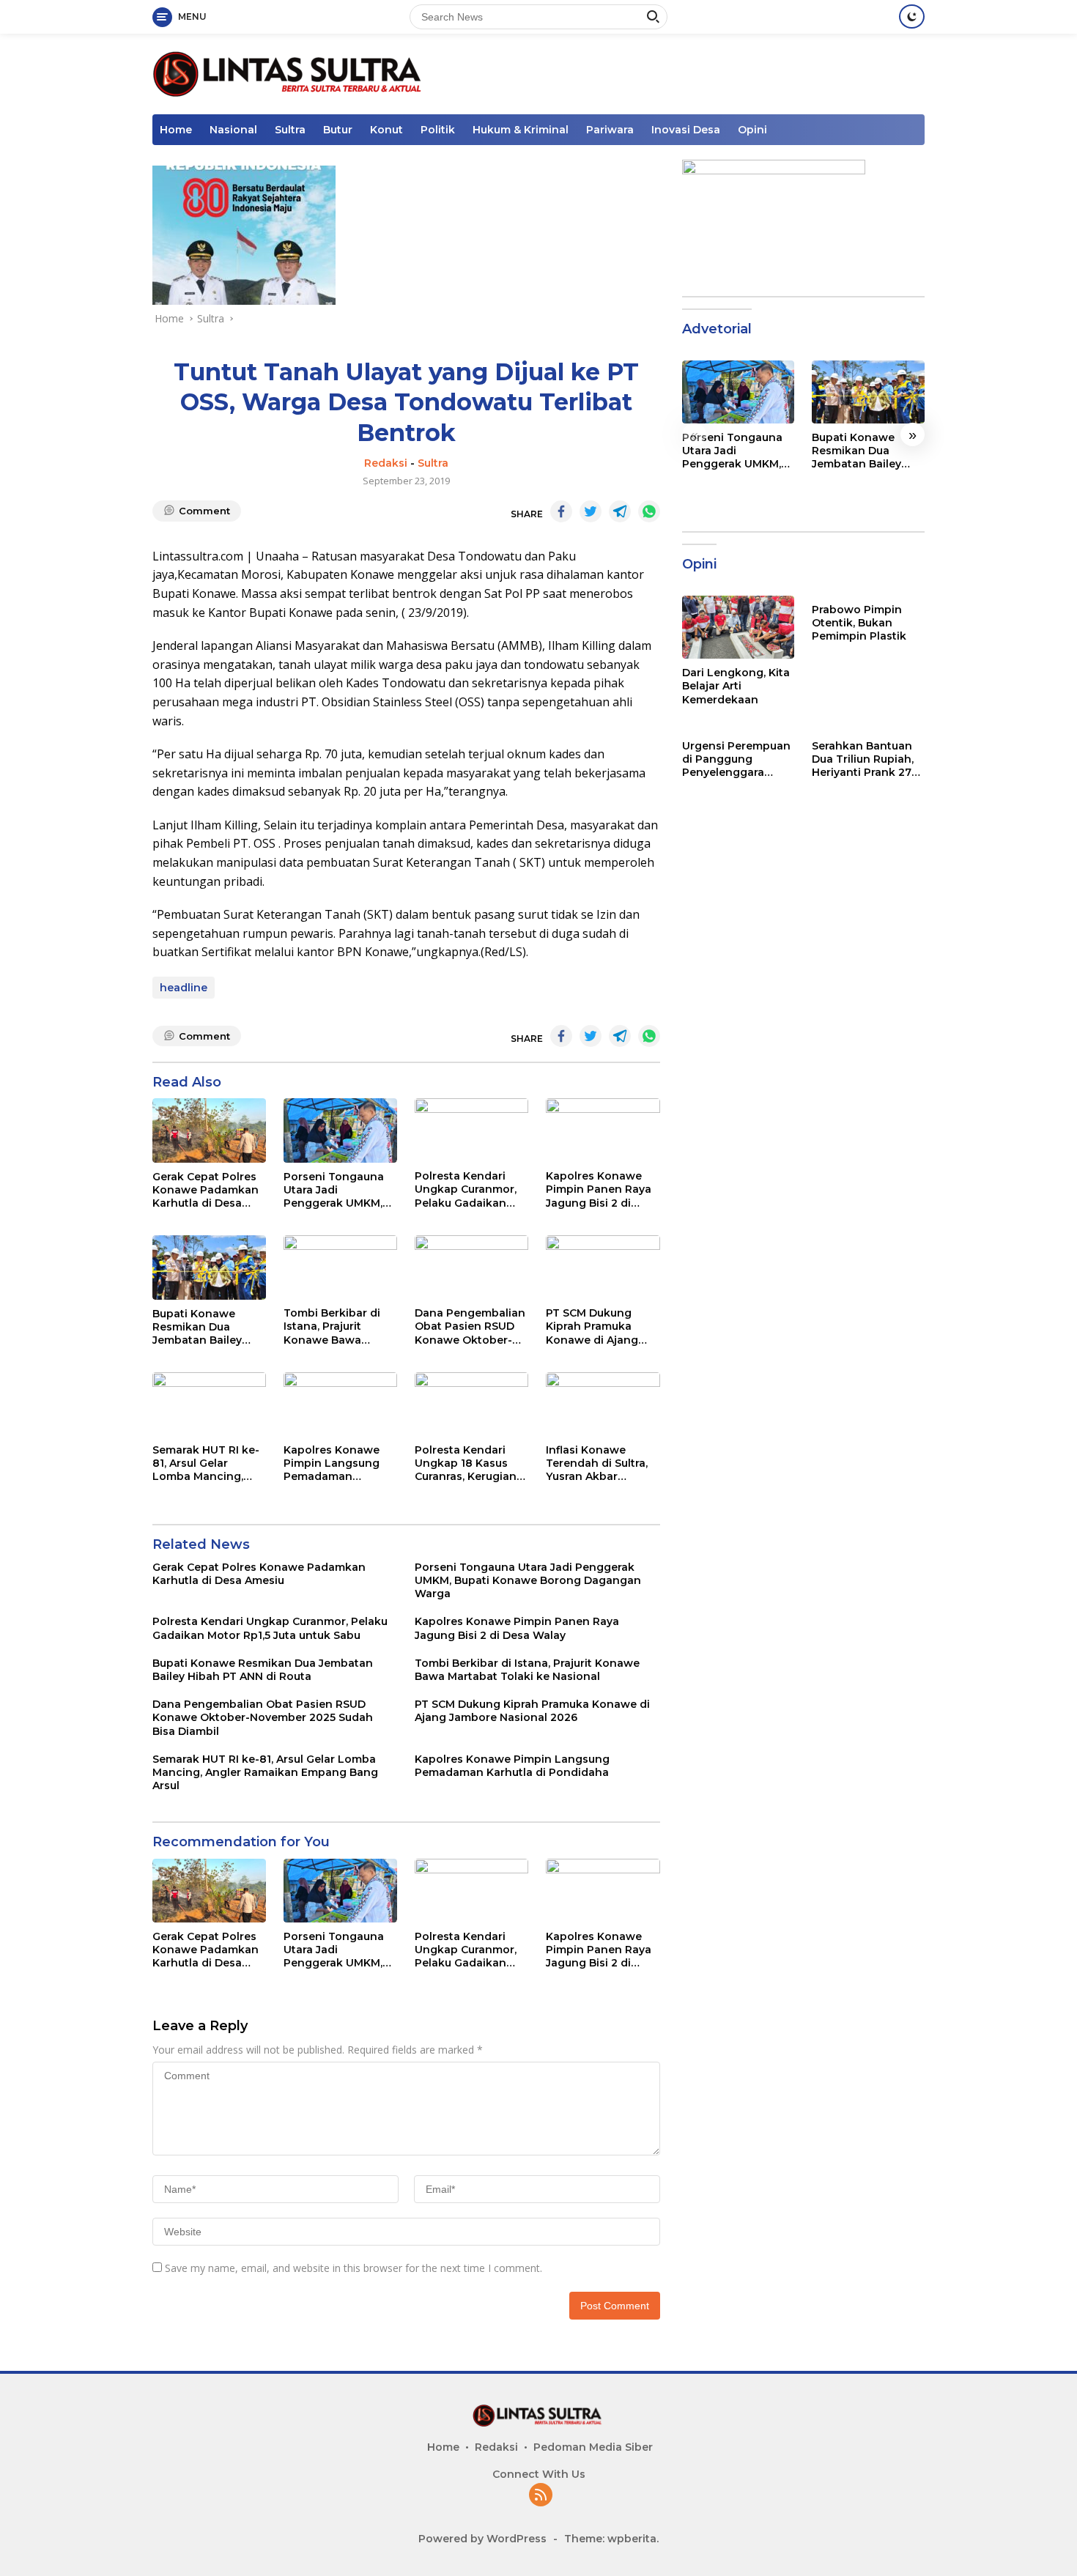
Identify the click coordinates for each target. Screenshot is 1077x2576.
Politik (438, 130)
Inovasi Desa (686, 130)
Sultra (290, 130)
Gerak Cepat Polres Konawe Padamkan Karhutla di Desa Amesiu (206, 1190)
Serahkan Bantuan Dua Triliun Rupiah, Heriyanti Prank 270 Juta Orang (865, 759)
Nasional (233, 130)
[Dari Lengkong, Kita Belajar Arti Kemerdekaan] (739, 627)
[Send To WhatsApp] (649, 511)
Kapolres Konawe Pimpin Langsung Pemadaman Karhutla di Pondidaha (332, 1463)
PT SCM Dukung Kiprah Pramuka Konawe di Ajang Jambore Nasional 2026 (595, 1326)
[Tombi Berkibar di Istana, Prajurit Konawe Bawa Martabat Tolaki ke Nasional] (340, 1267)
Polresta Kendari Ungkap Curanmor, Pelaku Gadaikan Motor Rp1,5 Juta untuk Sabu (466, 1189)
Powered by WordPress (482, 2539)
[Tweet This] (591, 511)
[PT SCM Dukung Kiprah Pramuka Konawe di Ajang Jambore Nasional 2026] (603, 1267)
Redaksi (386, 463)
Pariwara (610, 130)
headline (184, 988)
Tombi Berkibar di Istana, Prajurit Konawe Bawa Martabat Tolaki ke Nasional (334, 1326)
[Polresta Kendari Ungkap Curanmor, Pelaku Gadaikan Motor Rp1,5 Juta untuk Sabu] (471, 1130)
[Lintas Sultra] (290, 73)
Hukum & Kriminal (521, 130)
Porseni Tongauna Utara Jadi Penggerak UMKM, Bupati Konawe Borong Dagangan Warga (334, 1190)
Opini (752, 130)
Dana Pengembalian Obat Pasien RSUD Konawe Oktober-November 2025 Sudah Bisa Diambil (470, 1326)
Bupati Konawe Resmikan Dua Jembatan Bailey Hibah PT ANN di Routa (197, 1327)
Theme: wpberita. (611, 2539)
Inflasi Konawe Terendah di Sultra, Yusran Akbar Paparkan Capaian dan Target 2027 (597, 1463)
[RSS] (541, 2496)
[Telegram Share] (620, 511)
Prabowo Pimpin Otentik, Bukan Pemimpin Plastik (859, 623)
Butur (338, 130)
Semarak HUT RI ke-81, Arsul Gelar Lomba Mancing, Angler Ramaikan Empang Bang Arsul (206, 1463)
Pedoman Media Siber (593, 2447)
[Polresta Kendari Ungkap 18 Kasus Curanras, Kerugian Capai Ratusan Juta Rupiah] (471, 1404)
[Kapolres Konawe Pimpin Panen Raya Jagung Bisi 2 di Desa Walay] (603, 1130)
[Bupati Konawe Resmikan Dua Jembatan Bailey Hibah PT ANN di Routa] (209, 1267)
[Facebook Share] (561, 511)
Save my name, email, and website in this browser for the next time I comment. (354, 2268)
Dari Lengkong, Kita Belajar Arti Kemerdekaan (736, 686)
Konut (386, 130)
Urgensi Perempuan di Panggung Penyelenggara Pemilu (736, 759)
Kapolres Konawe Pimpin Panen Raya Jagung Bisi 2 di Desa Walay (599, 1189)
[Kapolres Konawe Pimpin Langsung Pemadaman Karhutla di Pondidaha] (340, 1404)
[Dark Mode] (912, 16)
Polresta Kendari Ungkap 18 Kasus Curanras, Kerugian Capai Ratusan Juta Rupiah (467, 1463)
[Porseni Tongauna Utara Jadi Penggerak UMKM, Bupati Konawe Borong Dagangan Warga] (340, 1130)
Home (176, 130)
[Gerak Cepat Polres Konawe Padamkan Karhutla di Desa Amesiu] (209, 1130)
